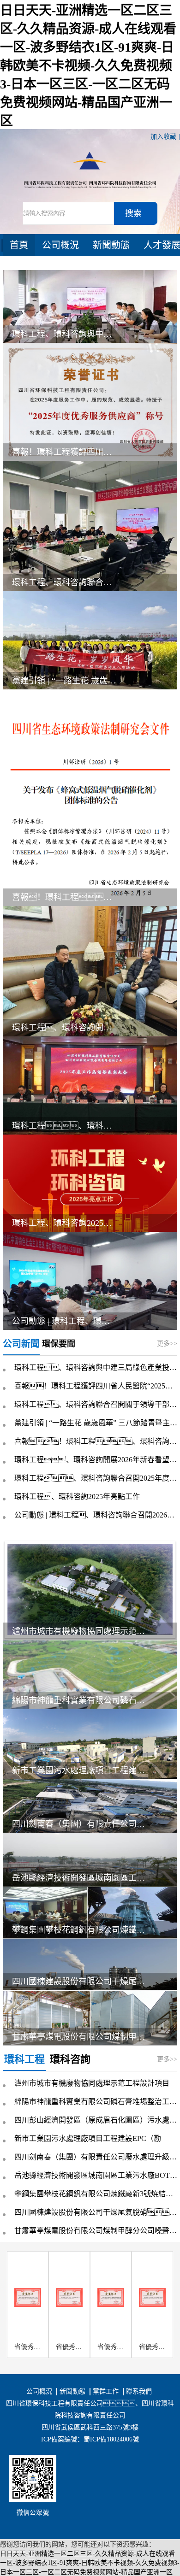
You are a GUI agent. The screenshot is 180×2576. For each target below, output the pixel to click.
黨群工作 (106, 2391)
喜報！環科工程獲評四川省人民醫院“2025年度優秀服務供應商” (96, 1386)
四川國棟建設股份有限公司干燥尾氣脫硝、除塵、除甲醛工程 (81, 1982)
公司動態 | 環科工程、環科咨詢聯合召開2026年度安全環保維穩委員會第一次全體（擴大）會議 (96, 1515)
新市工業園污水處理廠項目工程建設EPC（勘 (81, 1770)
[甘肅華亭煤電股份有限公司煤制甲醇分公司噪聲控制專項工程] (90, 2017)
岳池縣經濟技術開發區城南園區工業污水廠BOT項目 (81, 1878)
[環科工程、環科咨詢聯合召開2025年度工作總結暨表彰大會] (90, 1085)
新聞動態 (111, 245)
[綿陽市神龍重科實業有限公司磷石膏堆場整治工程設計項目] (90, 1674)
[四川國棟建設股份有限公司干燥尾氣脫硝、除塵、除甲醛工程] (90, 1964)
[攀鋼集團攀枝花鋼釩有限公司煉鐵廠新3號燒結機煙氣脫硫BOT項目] (90, 1912)
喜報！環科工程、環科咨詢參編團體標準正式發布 (96, 1441)
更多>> (167, 1344)
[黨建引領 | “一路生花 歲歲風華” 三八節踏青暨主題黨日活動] (90, 640)
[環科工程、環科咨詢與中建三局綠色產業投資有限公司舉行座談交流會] (90, 306)
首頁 (19, 245)
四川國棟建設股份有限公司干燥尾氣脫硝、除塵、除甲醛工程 (96, 2212)
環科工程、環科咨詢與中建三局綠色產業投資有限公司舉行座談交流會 (64, 334)
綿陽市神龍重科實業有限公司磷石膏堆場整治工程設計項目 (81, 1700)
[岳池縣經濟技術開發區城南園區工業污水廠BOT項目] (90, 1859)
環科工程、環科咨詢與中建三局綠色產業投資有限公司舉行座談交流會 (96, 1367)
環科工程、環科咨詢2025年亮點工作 (77, 1497)
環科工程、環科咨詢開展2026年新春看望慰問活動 (96, 1460)
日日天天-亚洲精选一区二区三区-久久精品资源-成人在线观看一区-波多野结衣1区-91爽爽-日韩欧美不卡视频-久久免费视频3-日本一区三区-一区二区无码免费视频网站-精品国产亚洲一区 (88, 66)
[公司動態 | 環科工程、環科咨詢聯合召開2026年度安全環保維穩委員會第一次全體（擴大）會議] (90, 1280)
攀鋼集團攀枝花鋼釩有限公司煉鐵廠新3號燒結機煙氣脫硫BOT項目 (81, 1930)
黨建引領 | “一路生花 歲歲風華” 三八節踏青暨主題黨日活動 (64, 681)
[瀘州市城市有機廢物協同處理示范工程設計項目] (90, 1590)
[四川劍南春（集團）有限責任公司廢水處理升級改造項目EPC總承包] (90, 1805)
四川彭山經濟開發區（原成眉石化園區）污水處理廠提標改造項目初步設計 (96, 2120)
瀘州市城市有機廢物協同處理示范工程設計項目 (81, 1631)
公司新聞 (21, 1344)
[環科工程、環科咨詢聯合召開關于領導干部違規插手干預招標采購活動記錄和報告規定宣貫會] (90, 526)
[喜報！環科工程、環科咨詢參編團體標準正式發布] (90, 797)
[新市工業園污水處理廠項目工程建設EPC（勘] (90, 1744)
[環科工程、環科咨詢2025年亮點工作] (90, 1183)
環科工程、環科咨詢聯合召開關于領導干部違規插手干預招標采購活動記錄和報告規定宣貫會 (96, 1404)
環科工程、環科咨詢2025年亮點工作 (64, 1223)
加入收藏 (163, 137)
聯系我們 (139, 2391)
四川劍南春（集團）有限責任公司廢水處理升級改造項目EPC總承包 (81, 1824)
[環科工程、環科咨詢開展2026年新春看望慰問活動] (90, 970)
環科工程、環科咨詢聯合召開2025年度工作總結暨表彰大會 (64, 1126)
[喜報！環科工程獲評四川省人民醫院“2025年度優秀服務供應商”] (90, 401)
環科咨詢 (70, 2059)
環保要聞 (59, 1344)
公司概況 (60, 245)
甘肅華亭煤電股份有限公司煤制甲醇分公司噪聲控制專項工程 (81, 2037)
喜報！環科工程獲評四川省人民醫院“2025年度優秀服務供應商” (64, 452)
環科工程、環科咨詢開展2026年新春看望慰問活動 (64, 1028)
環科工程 (24, 2059)
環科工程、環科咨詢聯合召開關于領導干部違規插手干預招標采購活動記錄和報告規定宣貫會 (64, 582)
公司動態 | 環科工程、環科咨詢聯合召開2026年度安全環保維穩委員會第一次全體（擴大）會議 (64, 1321)
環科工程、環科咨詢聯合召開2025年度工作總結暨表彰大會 (96, 1478)
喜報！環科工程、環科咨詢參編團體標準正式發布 (64, 897)
